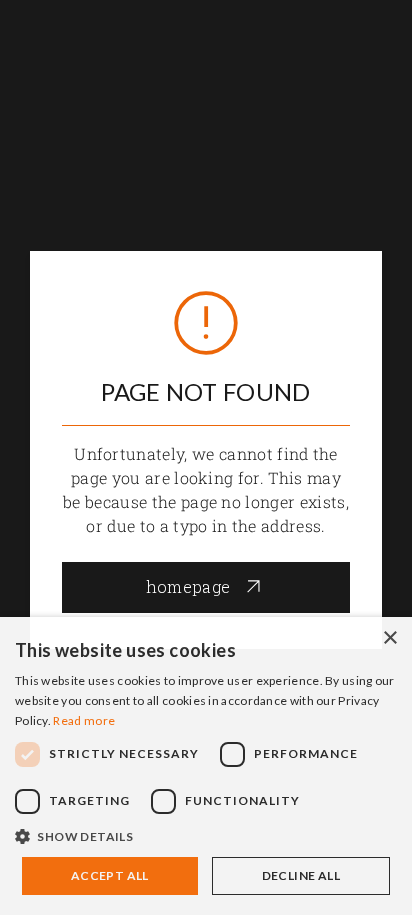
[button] (206, 837)
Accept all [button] (110, 875)
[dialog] (206, 766)
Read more (84, 720)
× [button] (389, 638)
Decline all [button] (301, 875)
